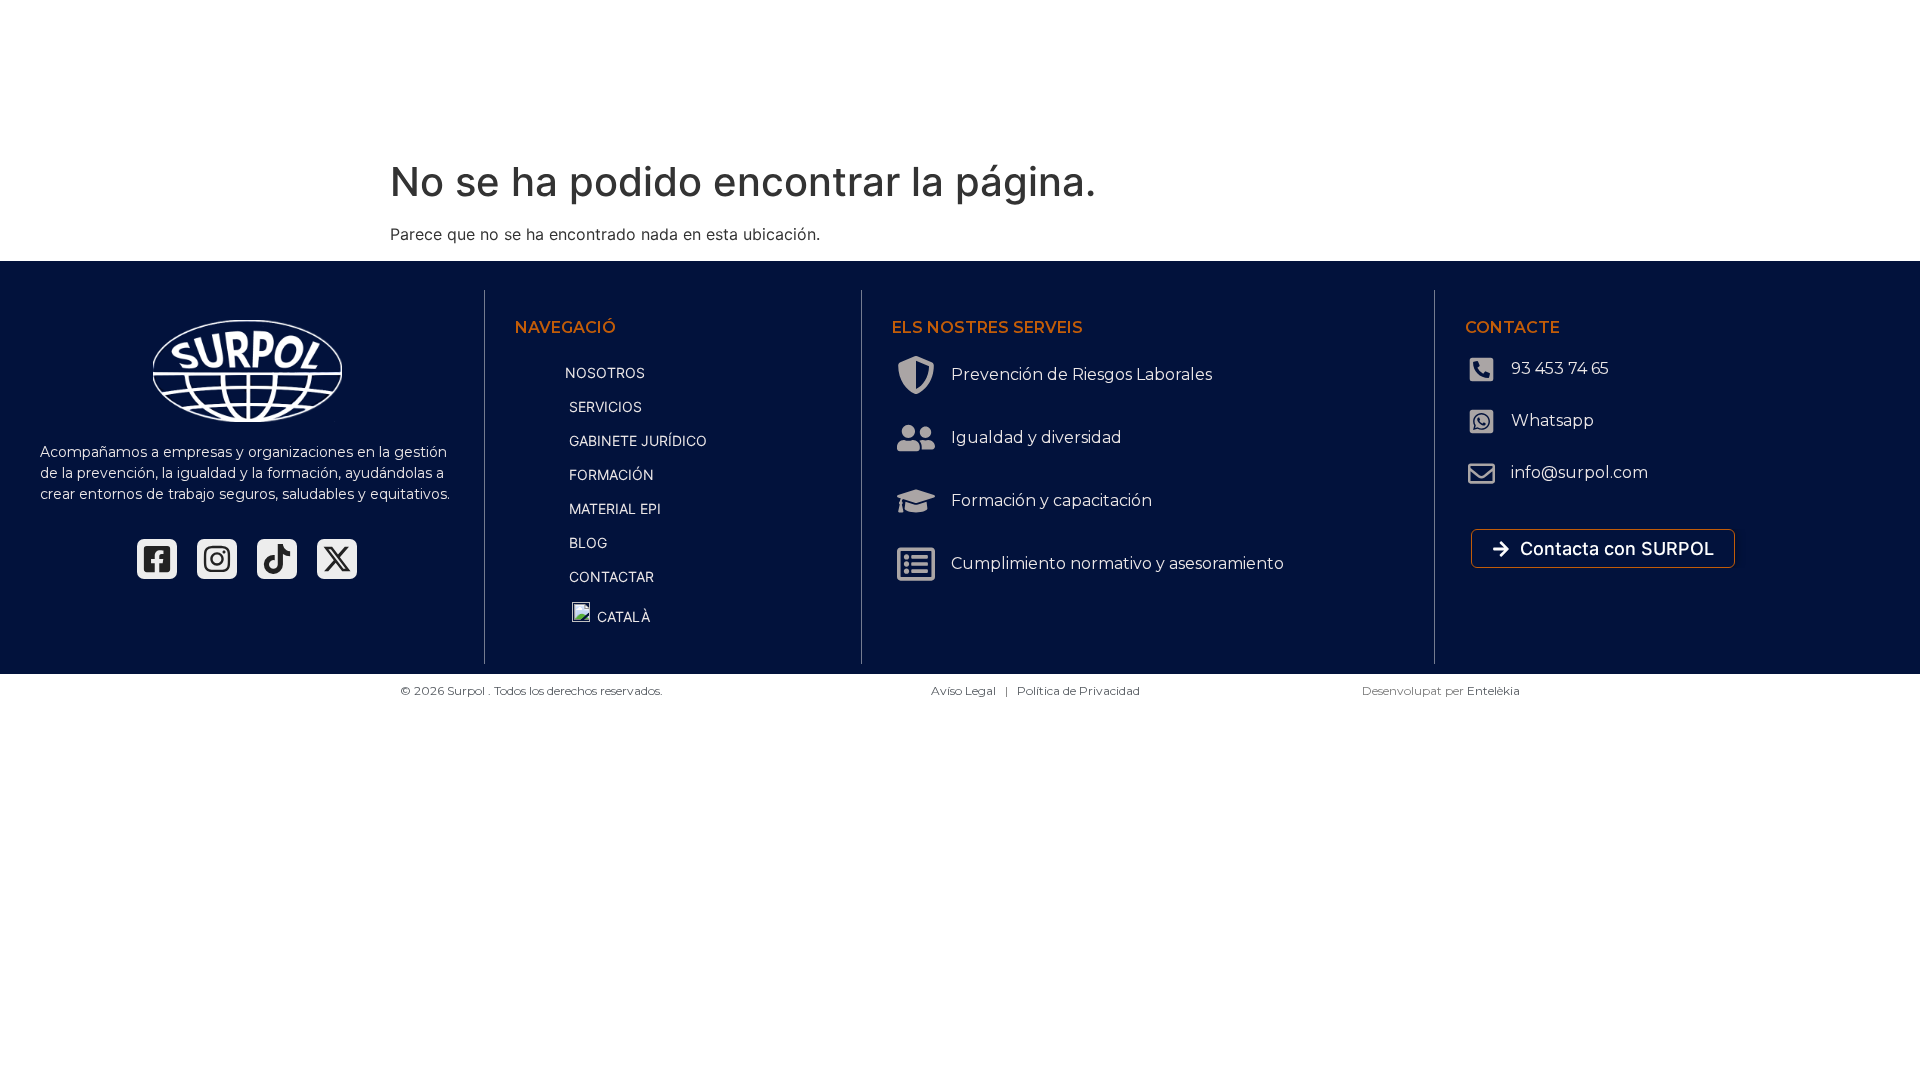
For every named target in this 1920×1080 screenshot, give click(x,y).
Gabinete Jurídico (638, 440)
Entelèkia (1493, 690)
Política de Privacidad (1078, 690)
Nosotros (605, 372)
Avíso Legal (965, 690)
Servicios (605, 406)
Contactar (611, 576)
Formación (611, 474)
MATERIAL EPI (615, 508)
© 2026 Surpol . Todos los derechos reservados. (531, 690)
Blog (588, 542)
